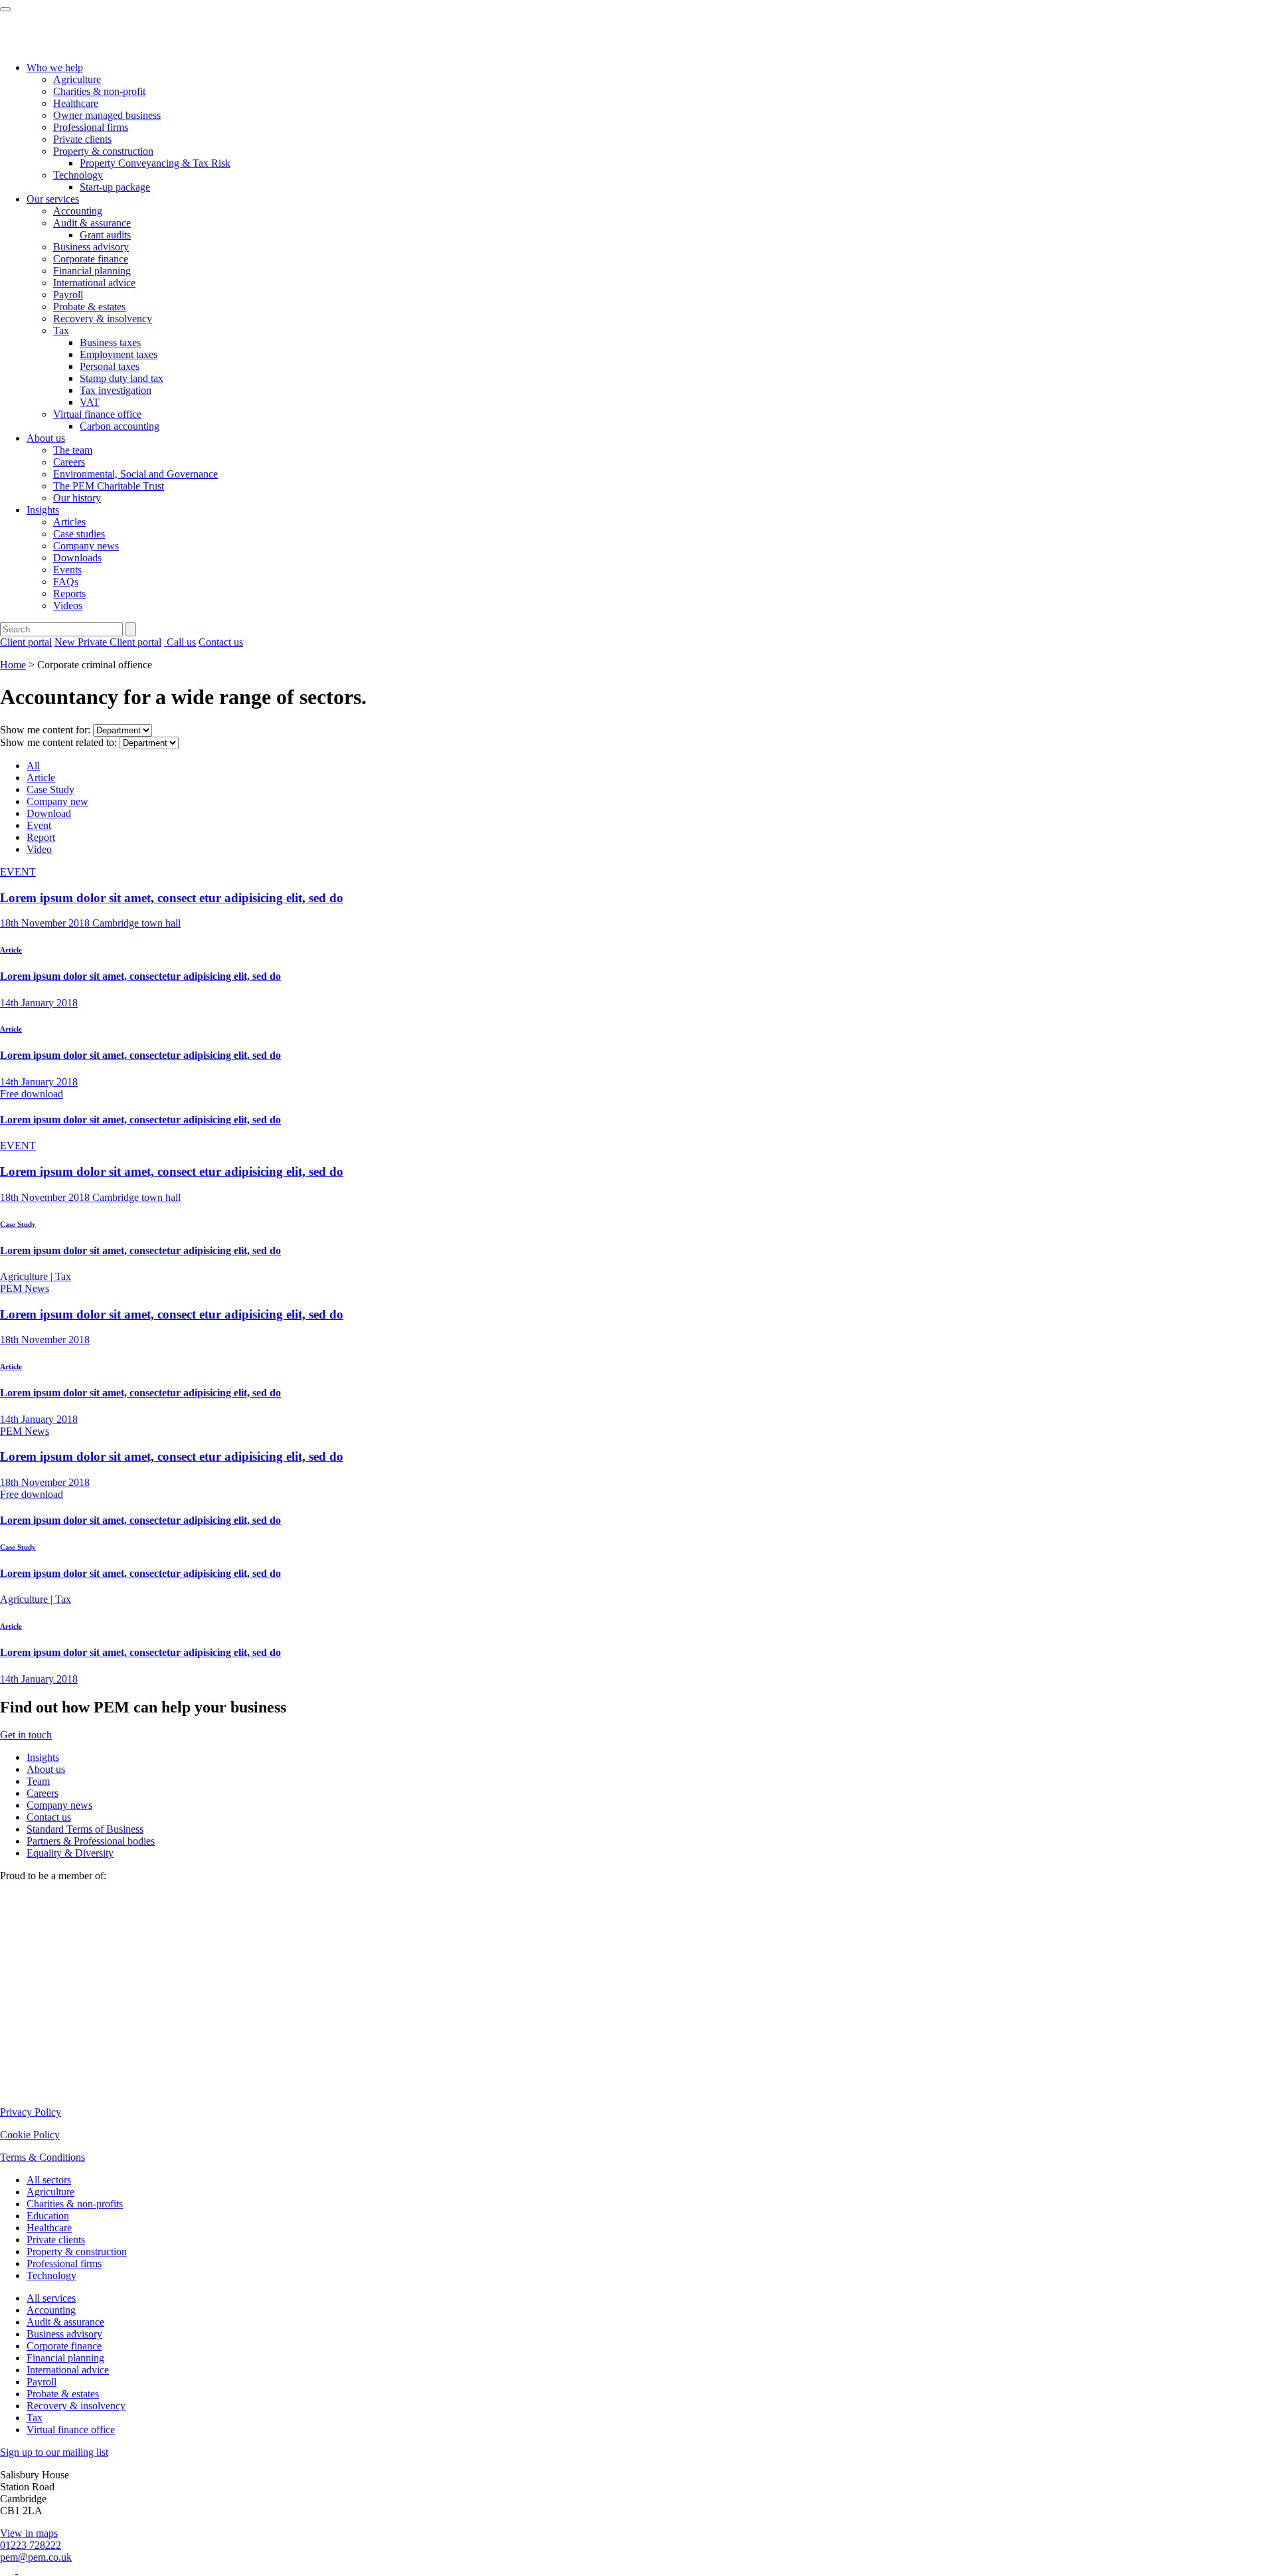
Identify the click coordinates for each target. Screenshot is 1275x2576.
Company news (86, 546)
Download (49, 813)
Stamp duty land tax (122, 378)
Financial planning (92, 271)
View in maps (29, 2533)
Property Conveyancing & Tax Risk (155, 163)
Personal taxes (110, 366)
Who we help (55, 67)
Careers (69, 462)
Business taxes (110, 342)
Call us (180, 642)
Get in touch (26, 1735)
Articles (69, 522)
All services (51, 2298)
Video (39, 849)
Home (13, 665)
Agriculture (77, 79)
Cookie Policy (30, 2135)
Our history (77, 498)
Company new (57, 801)
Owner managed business (107, 115)
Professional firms (91, 127)
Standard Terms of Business (85, 1829)
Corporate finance (91, 259)
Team (38, 1781)
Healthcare (76, 103)
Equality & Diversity (70, 1853)
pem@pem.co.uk (36, 2557)
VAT (90, 402)
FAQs (66, 582)
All (33, 766)
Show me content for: (45, 730)
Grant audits (105, 235)
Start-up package (115, 187)
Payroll (68, 295)
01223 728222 (31, 2545)
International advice (94, 283)
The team (73, 450)
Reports (69, 594)
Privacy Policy (31, 2112)
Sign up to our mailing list (54, 2452)
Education (48, 2216)
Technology (78, 175)
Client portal (26, 642)
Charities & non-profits (75, 2204)
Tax (61, 330)
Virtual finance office (97, 414)
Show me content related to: (58, 742)
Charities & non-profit (99, 91)
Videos (68, 605)
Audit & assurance (92, 223)
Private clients (82, 139)
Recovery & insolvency (103, 319)
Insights (43, 510)
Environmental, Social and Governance (135, 474)
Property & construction (103, 151)
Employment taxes (119, 354)
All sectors (49, 2180)
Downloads (77, 558)
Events (67, 570)
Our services (53, 199)
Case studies (79, 534)
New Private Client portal (108, 642)
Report (41, 837)
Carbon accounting (120, 426)
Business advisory (91, 247)
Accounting (78, 211)
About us (46, 438)
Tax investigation (116, 390)
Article (41, 778)
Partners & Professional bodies (91, 1841)
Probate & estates (89, 307)
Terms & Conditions (42, 2157)
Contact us (221, 642)
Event (39, 825)
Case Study (50, 789)
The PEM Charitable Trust (109, 486)
